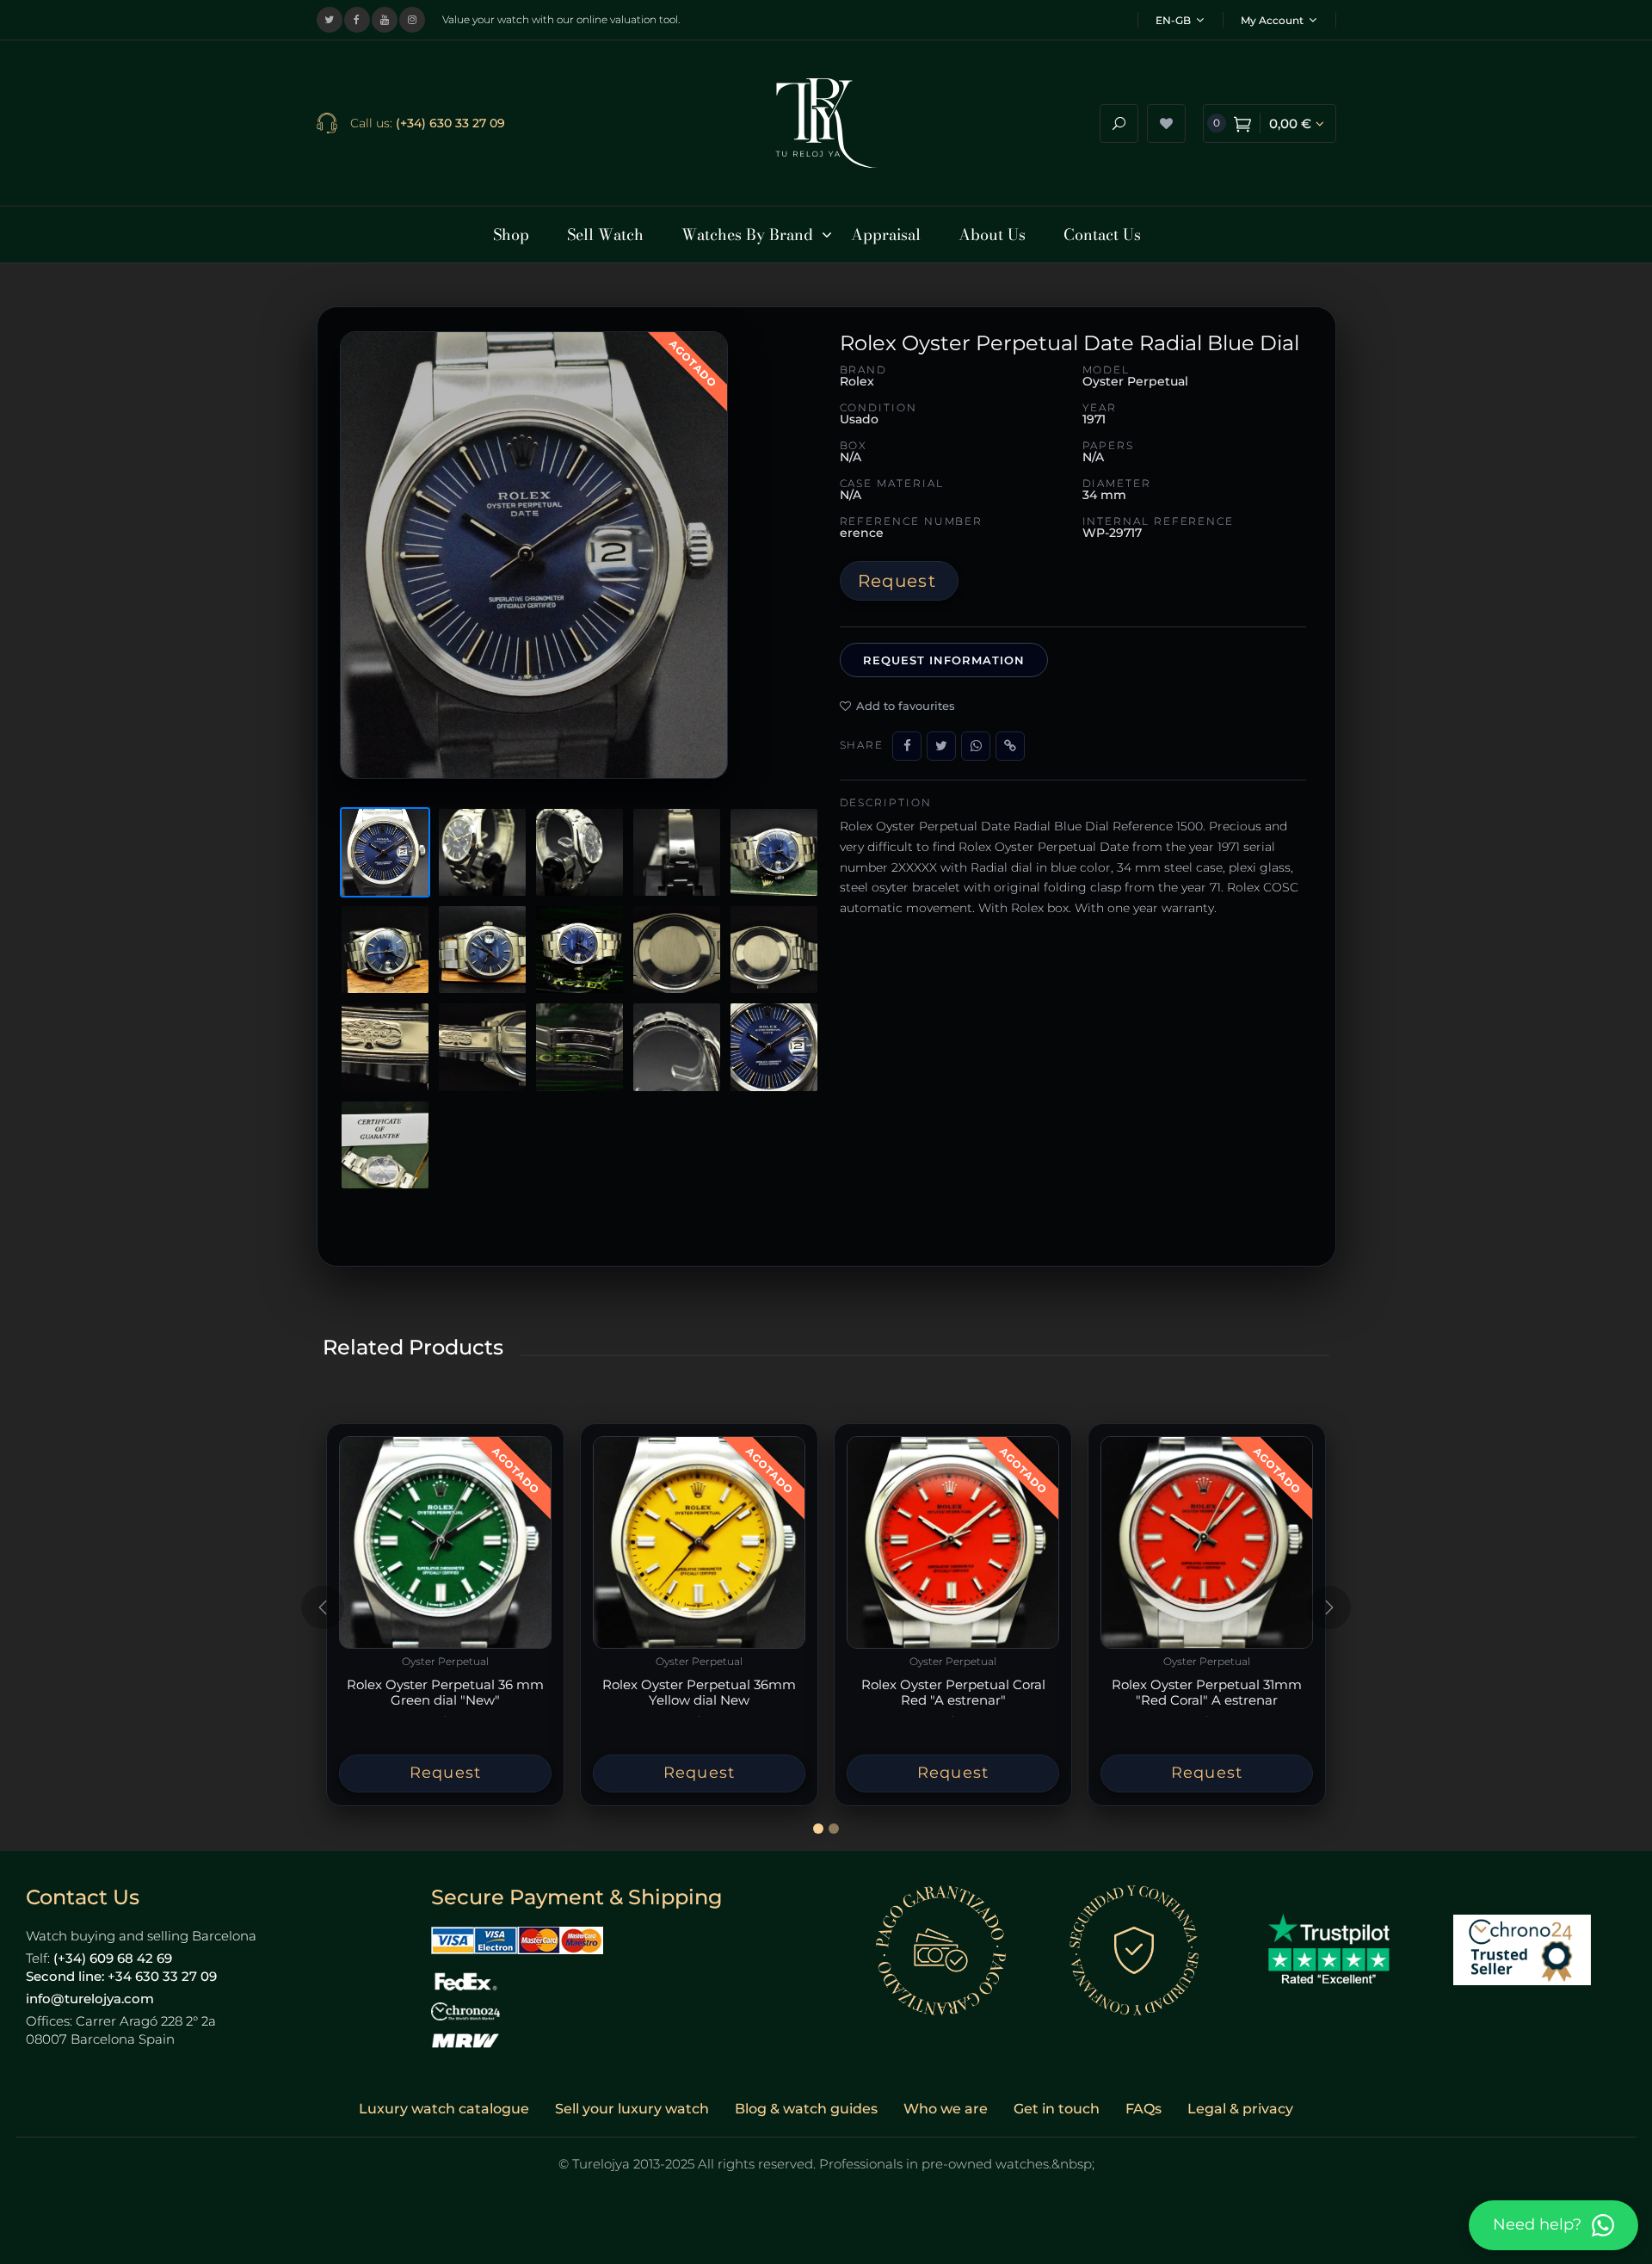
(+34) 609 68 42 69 (113, 1958)
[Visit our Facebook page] (357, 20)
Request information (944, 660)
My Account (1272, 20)
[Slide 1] (818, 1829)
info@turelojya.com (90, 1999)
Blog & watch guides (806, 2109)
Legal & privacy (1240, 2109)
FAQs (1143, 2109)
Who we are (946, 2109)
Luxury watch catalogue (444, 2109)
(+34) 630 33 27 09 (450, 123)
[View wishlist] (1166, 123)
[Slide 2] (834, 1829)
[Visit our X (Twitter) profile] (330, 20)
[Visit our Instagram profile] (412, 20)
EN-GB (1173, 20)
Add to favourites (906, 706)
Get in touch (1057, 2109)
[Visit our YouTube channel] (385, 20)
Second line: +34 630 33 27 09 (121, 1976)
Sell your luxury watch (632, 2109)
